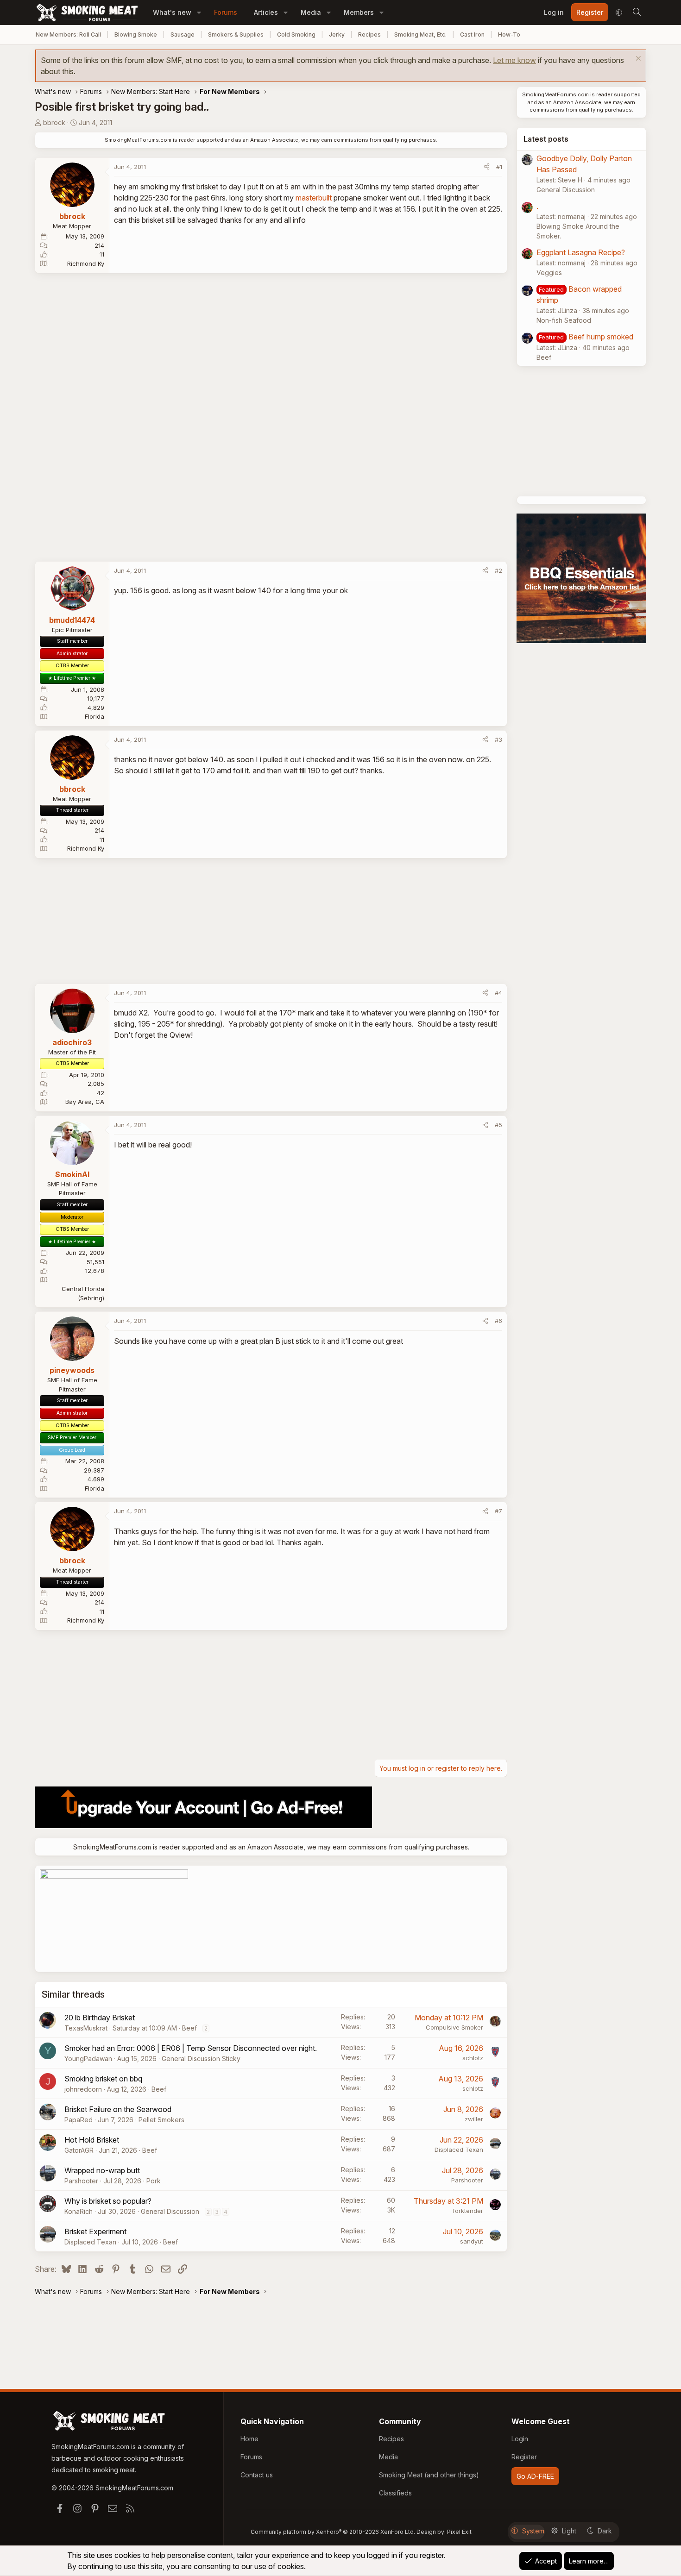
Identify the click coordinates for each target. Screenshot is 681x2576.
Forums (226, 12)
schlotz (473, 2058)
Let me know (514, 60)
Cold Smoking (296, 34)
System (533, 2531)
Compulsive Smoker (454, 2027)
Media (311, 12)
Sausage (183, 34)
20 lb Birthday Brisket (100, 2018)
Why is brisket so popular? (108, 2201)
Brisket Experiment (95, 2231)
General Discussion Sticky (201, 2059)
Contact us (257, 2475)
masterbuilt (314, 198)
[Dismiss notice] (637, 60)
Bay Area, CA (85, 1102)
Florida (95, 716)
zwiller (474, 2119)
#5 (498, 1125)
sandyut (472, 2241)
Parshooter (81, 2181)
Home (249, 2439)
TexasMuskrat (86, 2028)
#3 (498, 740)
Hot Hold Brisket (92, 2140)
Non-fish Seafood (564, 320)
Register (524, 2457)
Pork (154, 2181)
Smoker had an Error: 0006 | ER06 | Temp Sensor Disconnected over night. (191, 2048)
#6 (498, 1321)
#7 (498, 1511)
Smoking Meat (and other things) (429, 2475)
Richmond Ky (86, 263)
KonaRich (79, 2211)
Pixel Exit (459, 2532)
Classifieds (395, 2493)
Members (359, 12)
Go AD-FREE (535, 2476)
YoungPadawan (88, 2059)
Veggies (549, 273)
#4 (498, 993)
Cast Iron (472, 34)
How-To (509, 34)
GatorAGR (79, 2150)
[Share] (487, 167)
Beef (189, 2028)
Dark (605, 2531)
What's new (172, 12)
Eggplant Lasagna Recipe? (581, 252)
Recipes (369, 34)
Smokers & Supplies (236, 34)
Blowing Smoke (136, 34)
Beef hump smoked (601, 337)
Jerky (337, 34)
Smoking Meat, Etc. (420, 34)
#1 (499, 167)
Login (520, 2439)
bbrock (54, 122)
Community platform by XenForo (333, 2532)
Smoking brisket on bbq (103, 2079)
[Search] (637, 13)
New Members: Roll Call (68, 34)
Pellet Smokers (161, 2120)
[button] (199, 12)
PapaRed (79, 2120)
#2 (498, 570)
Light (569, 2531)
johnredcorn (83, 2089)
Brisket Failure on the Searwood (118, 2109)
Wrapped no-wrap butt (102, 2170)
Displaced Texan (459, 2150)
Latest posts (546, 139)
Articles (266, 12)
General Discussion (170, 2211)
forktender (468, 2211)
